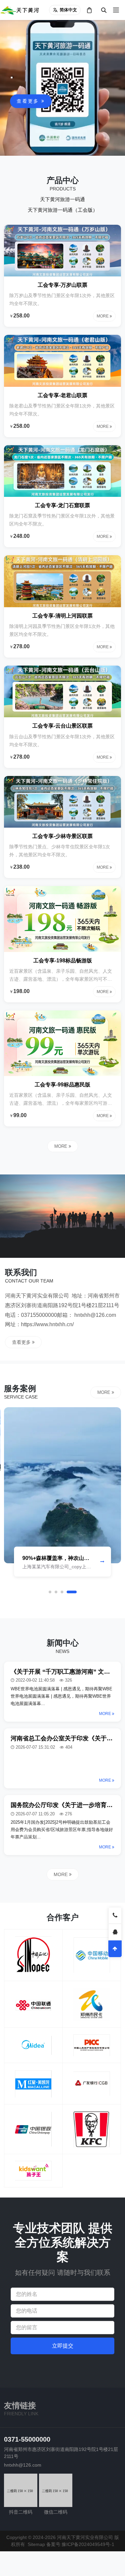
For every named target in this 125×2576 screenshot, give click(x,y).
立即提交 (63, 2346)
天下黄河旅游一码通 (62, 199)
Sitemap (36, 2544)
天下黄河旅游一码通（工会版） (63, 210)
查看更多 (29, 101)
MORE (61, 1146)
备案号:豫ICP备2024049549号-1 (80, 2544)
